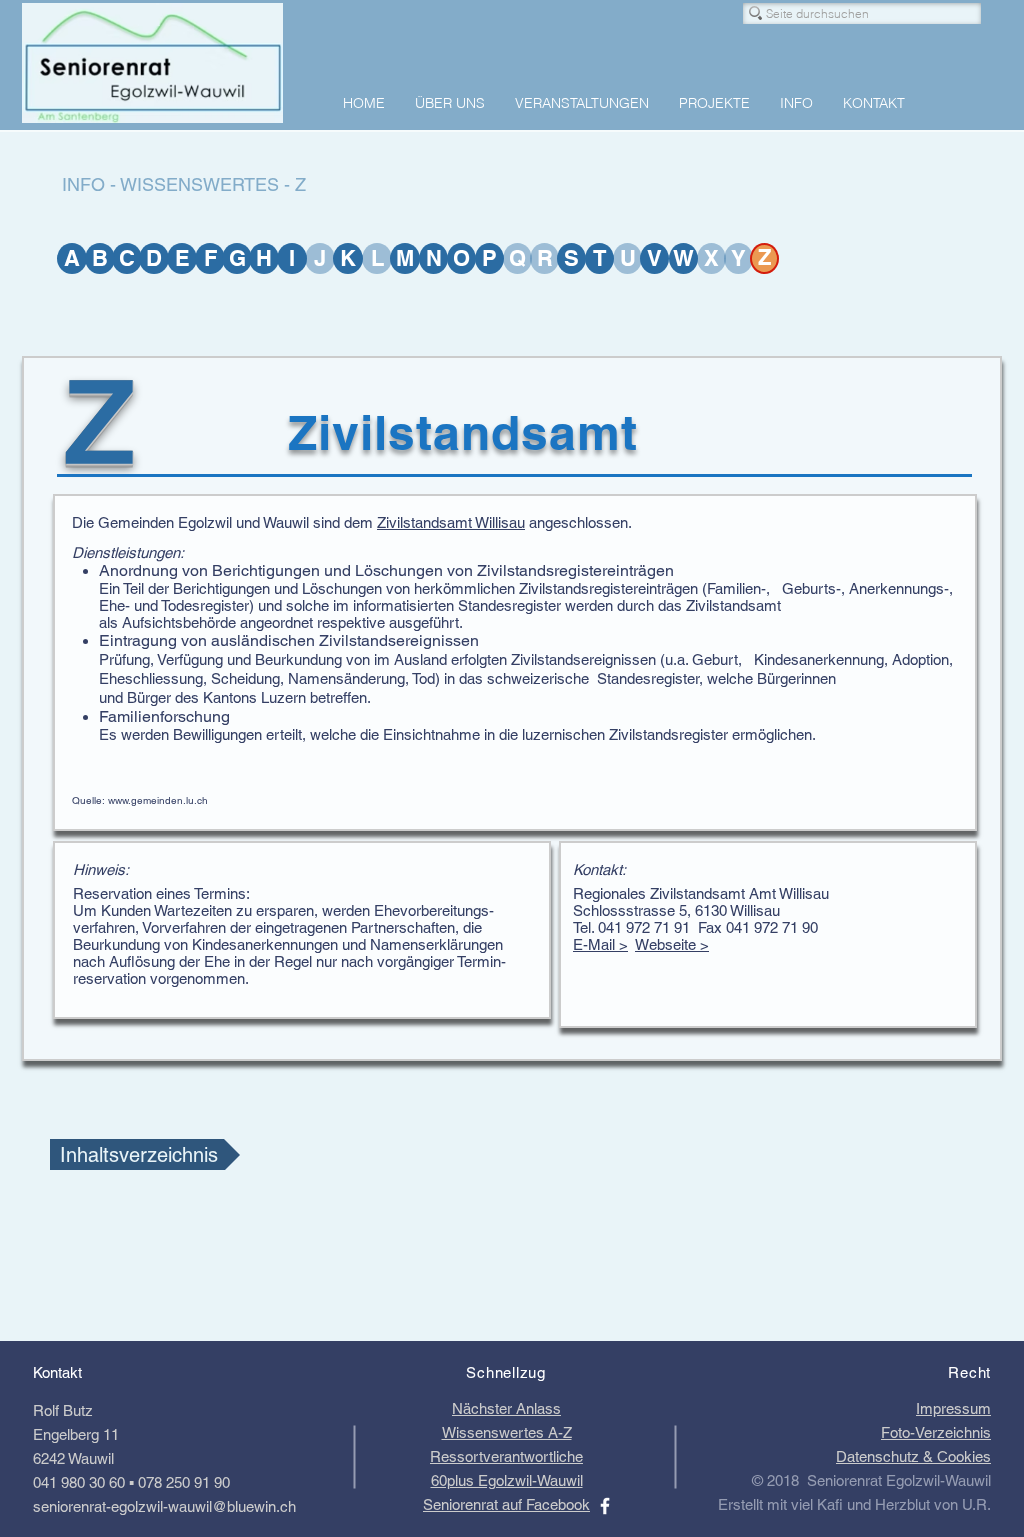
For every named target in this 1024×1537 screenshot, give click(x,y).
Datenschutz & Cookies (913, 1456)
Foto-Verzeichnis (936, 1432)
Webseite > (672, 944)
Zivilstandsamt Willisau (451, 522)
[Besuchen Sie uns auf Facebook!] (605, 1506)
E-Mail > (600, 944)
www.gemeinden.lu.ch (158, 800)
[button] (320, 258)
